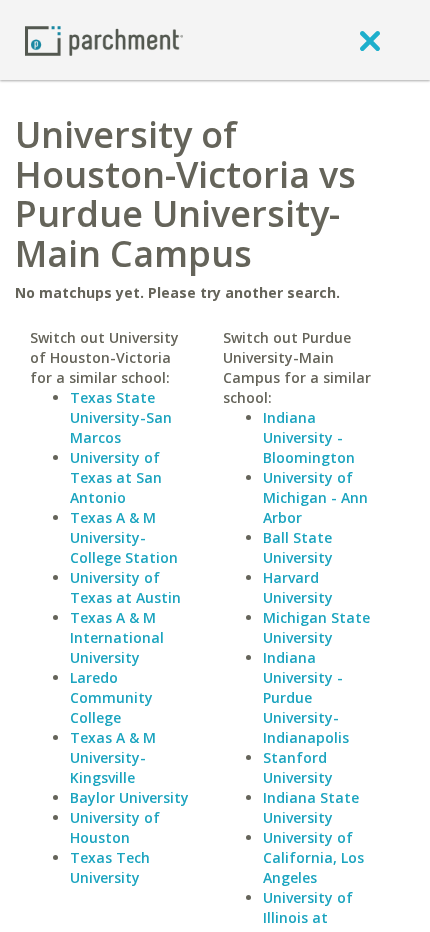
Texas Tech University (110, 867)
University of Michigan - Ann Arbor (315, 497)
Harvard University (298, 587)
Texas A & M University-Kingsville (113, 757)
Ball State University (298, 547)
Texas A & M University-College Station (124, 537)
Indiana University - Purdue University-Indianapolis (306, 697)
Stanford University (298, 767)
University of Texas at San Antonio (116, 477)
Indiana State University (311, 807)
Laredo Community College (111, 697)
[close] (370, 40)
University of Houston (115, 827)
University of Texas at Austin (125, 587)
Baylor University (129, 797)
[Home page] (104, 39)
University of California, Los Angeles (313, 857)
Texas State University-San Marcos (121, 417)
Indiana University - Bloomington (309, 437)
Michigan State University (316, 627)
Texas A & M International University (117, 637)
